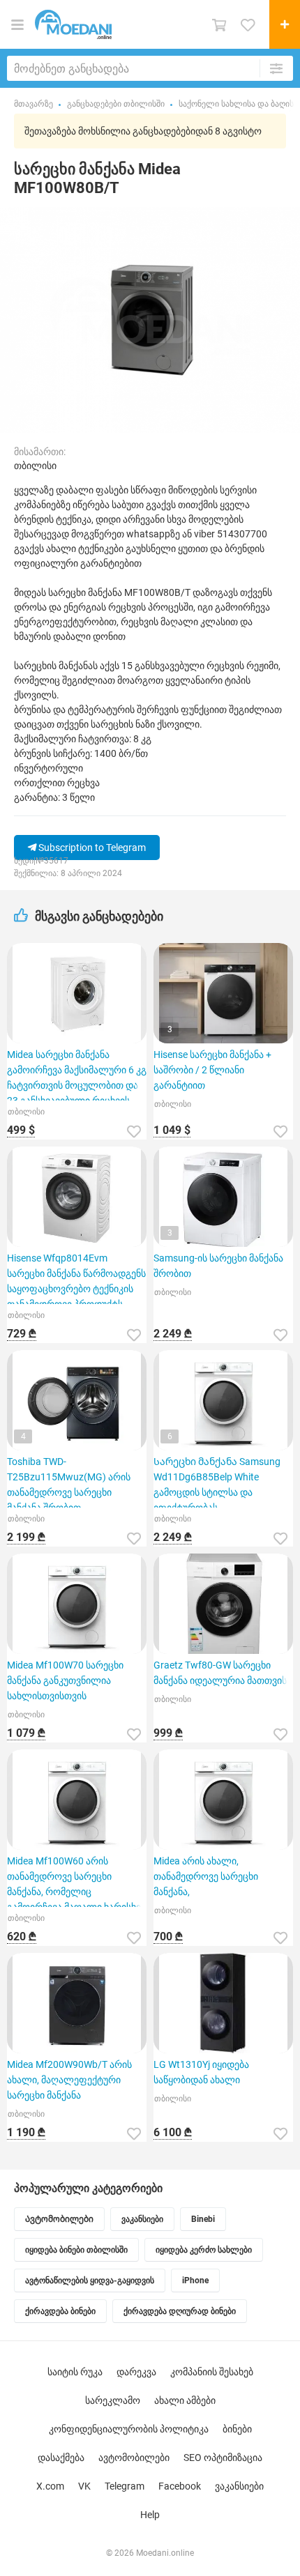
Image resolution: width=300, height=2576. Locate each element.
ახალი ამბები (185, 2400)
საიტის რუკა (75, 2372)
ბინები (237, 2429)
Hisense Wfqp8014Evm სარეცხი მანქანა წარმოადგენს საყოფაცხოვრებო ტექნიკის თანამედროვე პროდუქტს (76, 1278)
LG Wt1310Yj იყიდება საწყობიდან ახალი (201, 2072)
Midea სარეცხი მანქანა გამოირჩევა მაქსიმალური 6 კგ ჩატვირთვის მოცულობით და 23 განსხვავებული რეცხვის (77, 1075)
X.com (50, 2486)
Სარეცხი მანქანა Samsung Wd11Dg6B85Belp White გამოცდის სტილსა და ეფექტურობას (217, 1482)
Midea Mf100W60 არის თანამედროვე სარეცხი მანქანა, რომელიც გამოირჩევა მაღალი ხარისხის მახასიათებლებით (76, 1881)
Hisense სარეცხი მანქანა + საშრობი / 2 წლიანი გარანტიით (212, 1070)
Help (150, 2515)
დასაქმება (61, 2458)
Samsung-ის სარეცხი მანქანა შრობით (218, 1266)
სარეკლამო (113, 2400)
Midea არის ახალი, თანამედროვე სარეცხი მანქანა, (206, 1876)
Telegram (125, 2486)
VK (84, 2486)
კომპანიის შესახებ (212, 2372)
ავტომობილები (134, 2458)
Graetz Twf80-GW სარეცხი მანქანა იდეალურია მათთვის (220, 1673)
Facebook (180, 2486)
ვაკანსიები (239, 2486)
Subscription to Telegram (91, 848)
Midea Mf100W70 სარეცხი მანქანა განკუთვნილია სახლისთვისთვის (65, 1680)
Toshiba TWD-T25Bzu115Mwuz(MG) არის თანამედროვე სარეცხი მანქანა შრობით (69, 1482)
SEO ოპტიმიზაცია (223, 2458)
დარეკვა (136, 2372)
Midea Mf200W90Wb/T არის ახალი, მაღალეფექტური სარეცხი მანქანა (69, 2080)
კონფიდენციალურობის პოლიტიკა (129, 2429)
